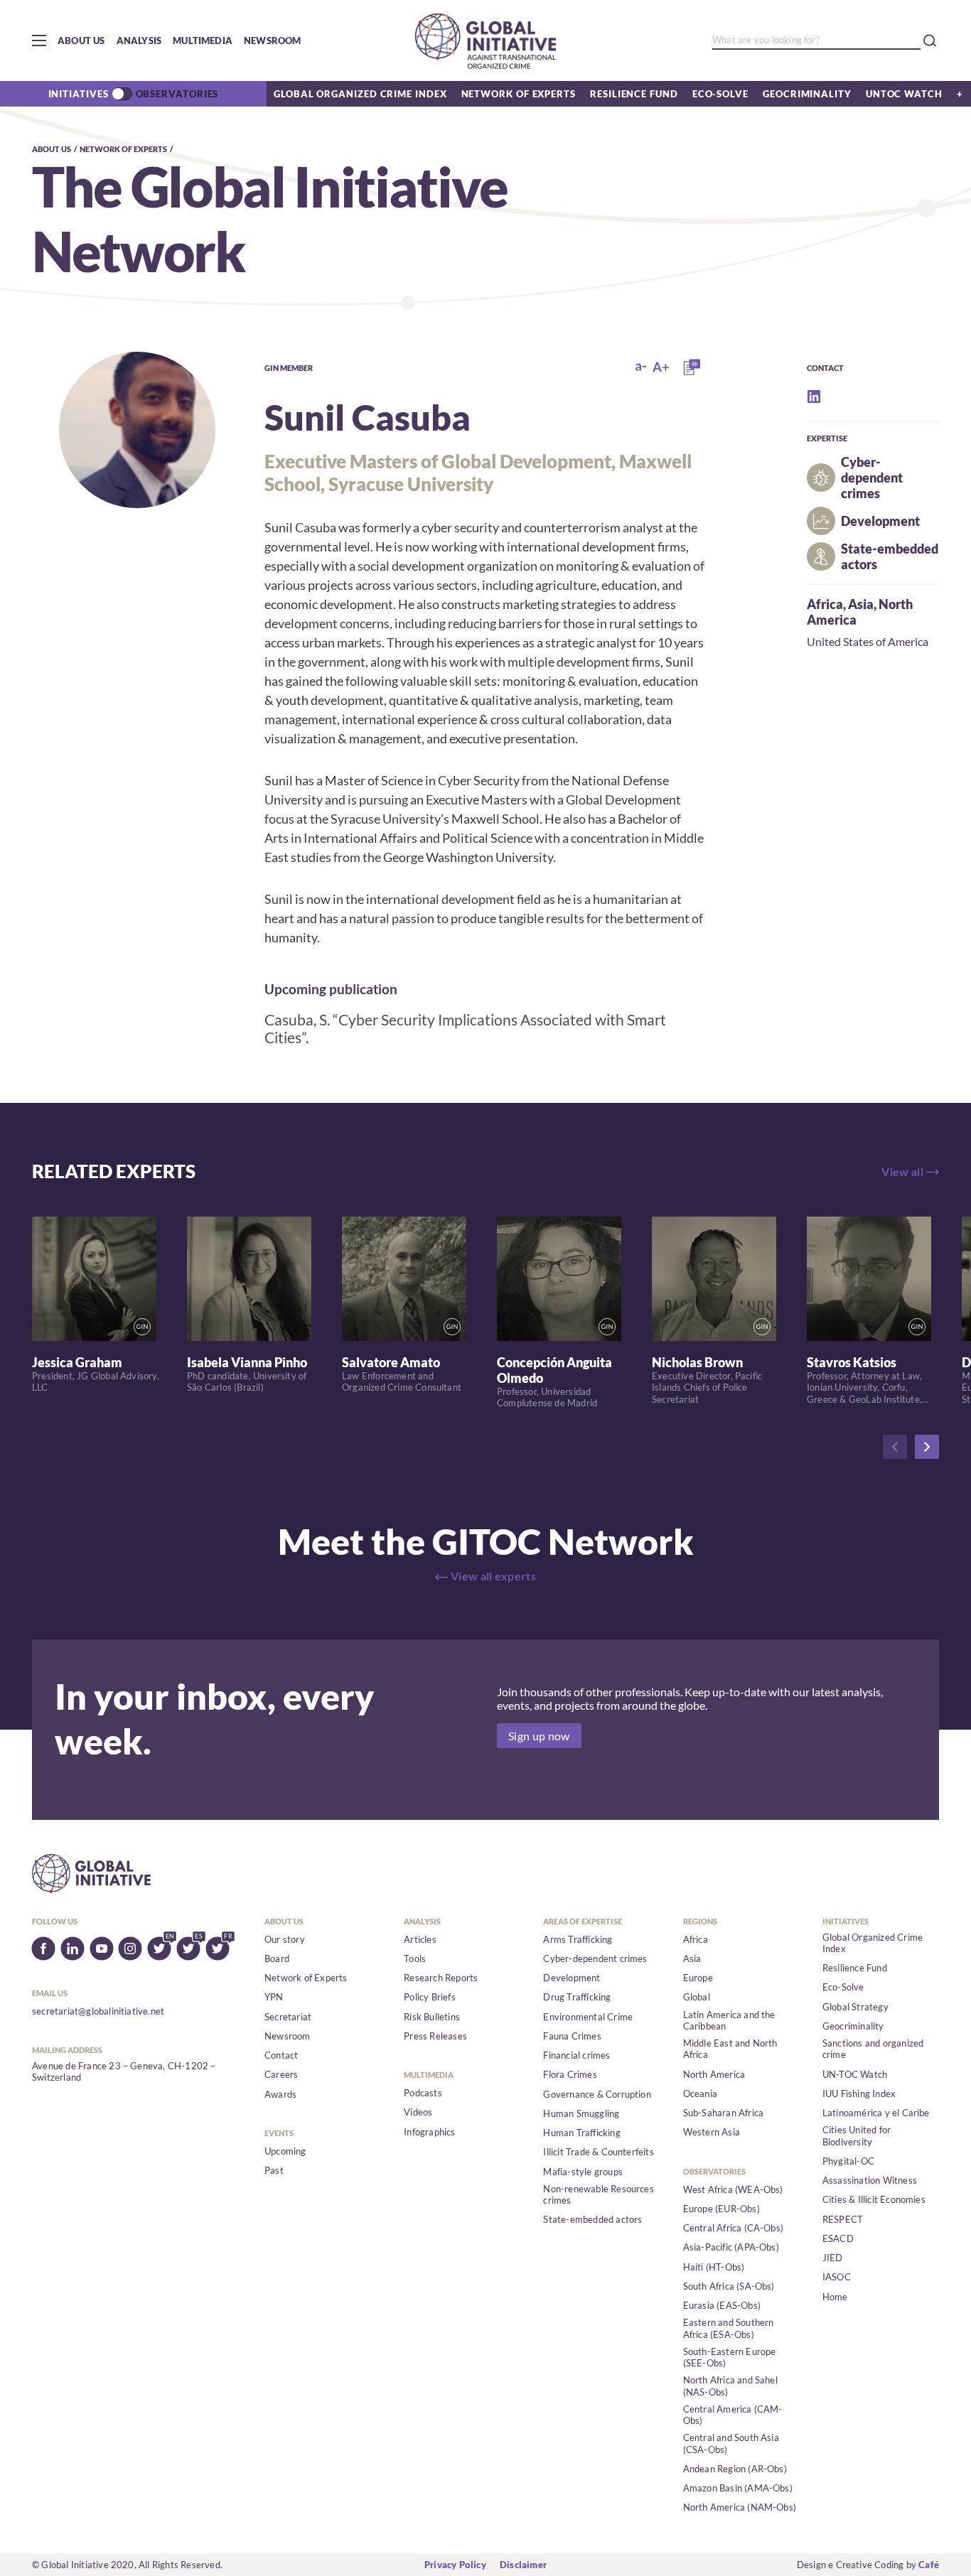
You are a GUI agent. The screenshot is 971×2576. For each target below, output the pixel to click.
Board (277, 1958)
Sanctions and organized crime (873, 2049)
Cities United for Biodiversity (857, 2135)
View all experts (493, 1576)
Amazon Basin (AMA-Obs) (738, 2488)
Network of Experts (519, 94)
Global (697, 1997)
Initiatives (79, 94)
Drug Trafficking (577, 1997)
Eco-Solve (720, 94)
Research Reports (441, 1978)
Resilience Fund (634, 94)
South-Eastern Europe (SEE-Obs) (730, 2357)
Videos (418, 2112)
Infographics (429, 2132)
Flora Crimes (570, 2074)
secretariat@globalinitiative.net (98, 2011)
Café (929, 2565)
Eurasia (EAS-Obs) (722, 2305)
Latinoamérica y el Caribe (876, 2113)
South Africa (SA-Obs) (729, 2286)
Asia (861, 604)
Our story (285, 1939)
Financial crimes (576, 2055)
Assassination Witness (870, 2180)
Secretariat (288, 2017)
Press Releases (435, 2036)
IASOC (837, 2277)
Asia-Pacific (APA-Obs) (731, 2247)
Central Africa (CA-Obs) (734, 2228)
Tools (415, 1958)
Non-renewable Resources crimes (599, 2194)
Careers (281, 2074)
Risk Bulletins (432, 2017)
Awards (280, 2094)
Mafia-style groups (583, 2172)
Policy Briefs (430, 1997)
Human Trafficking (581, 2133)
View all (902, 1171)
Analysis (139, 41)
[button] (39, 41)
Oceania (700, 2093)
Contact (281, 2055)
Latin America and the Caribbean (729, 2020)
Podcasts (423, 2093)
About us (81, 41)
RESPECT (843, 2219)
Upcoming (285, 2151)
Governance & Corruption (597, 2094)
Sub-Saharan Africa (724, 2113)
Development (572, 1978)
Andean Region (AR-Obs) (735, 2469)
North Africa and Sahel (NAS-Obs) (730, 2386)
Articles (420, 1939)
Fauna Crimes (572, 2036)
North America (714, 2074)
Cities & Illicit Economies (874, 2199)
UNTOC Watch (904, 94)
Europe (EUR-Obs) (721, 2209)
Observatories (177, 94)
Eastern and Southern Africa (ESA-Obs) (729, 2328)
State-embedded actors (592, 2219)
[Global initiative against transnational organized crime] (485, 41)
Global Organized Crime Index (360, 94)
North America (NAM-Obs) (740, 2507)
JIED (833, 2258)
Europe (698, 1978)
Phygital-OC (848, 2161)
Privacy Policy (455, 2565)
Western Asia (712, 2132)
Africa (825, 604)
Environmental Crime (588, 2017)
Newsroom (273, 41)
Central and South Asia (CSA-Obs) (731, 2443)
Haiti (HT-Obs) (714, 2267)
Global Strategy (855, 2007)
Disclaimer (523, 2565)
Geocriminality (807, 94)
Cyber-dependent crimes (595, 1958)
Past (274, 2170)
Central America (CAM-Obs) (733, 2415)
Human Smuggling (581, 2113)
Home (835, 2297)
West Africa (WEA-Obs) (733, 2189)
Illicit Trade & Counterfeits (598, 2152)
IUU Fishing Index (859, 2093)
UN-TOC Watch (855, 2074)
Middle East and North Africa (730, 2049)
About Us (52, 149)
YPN (274, 1997)
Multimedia (203, 41)
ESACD (838, 2238)
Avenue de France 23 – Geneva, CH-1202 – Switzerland (124, 2071)
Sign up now (539, 1736)
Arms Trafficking (578, 1939)
